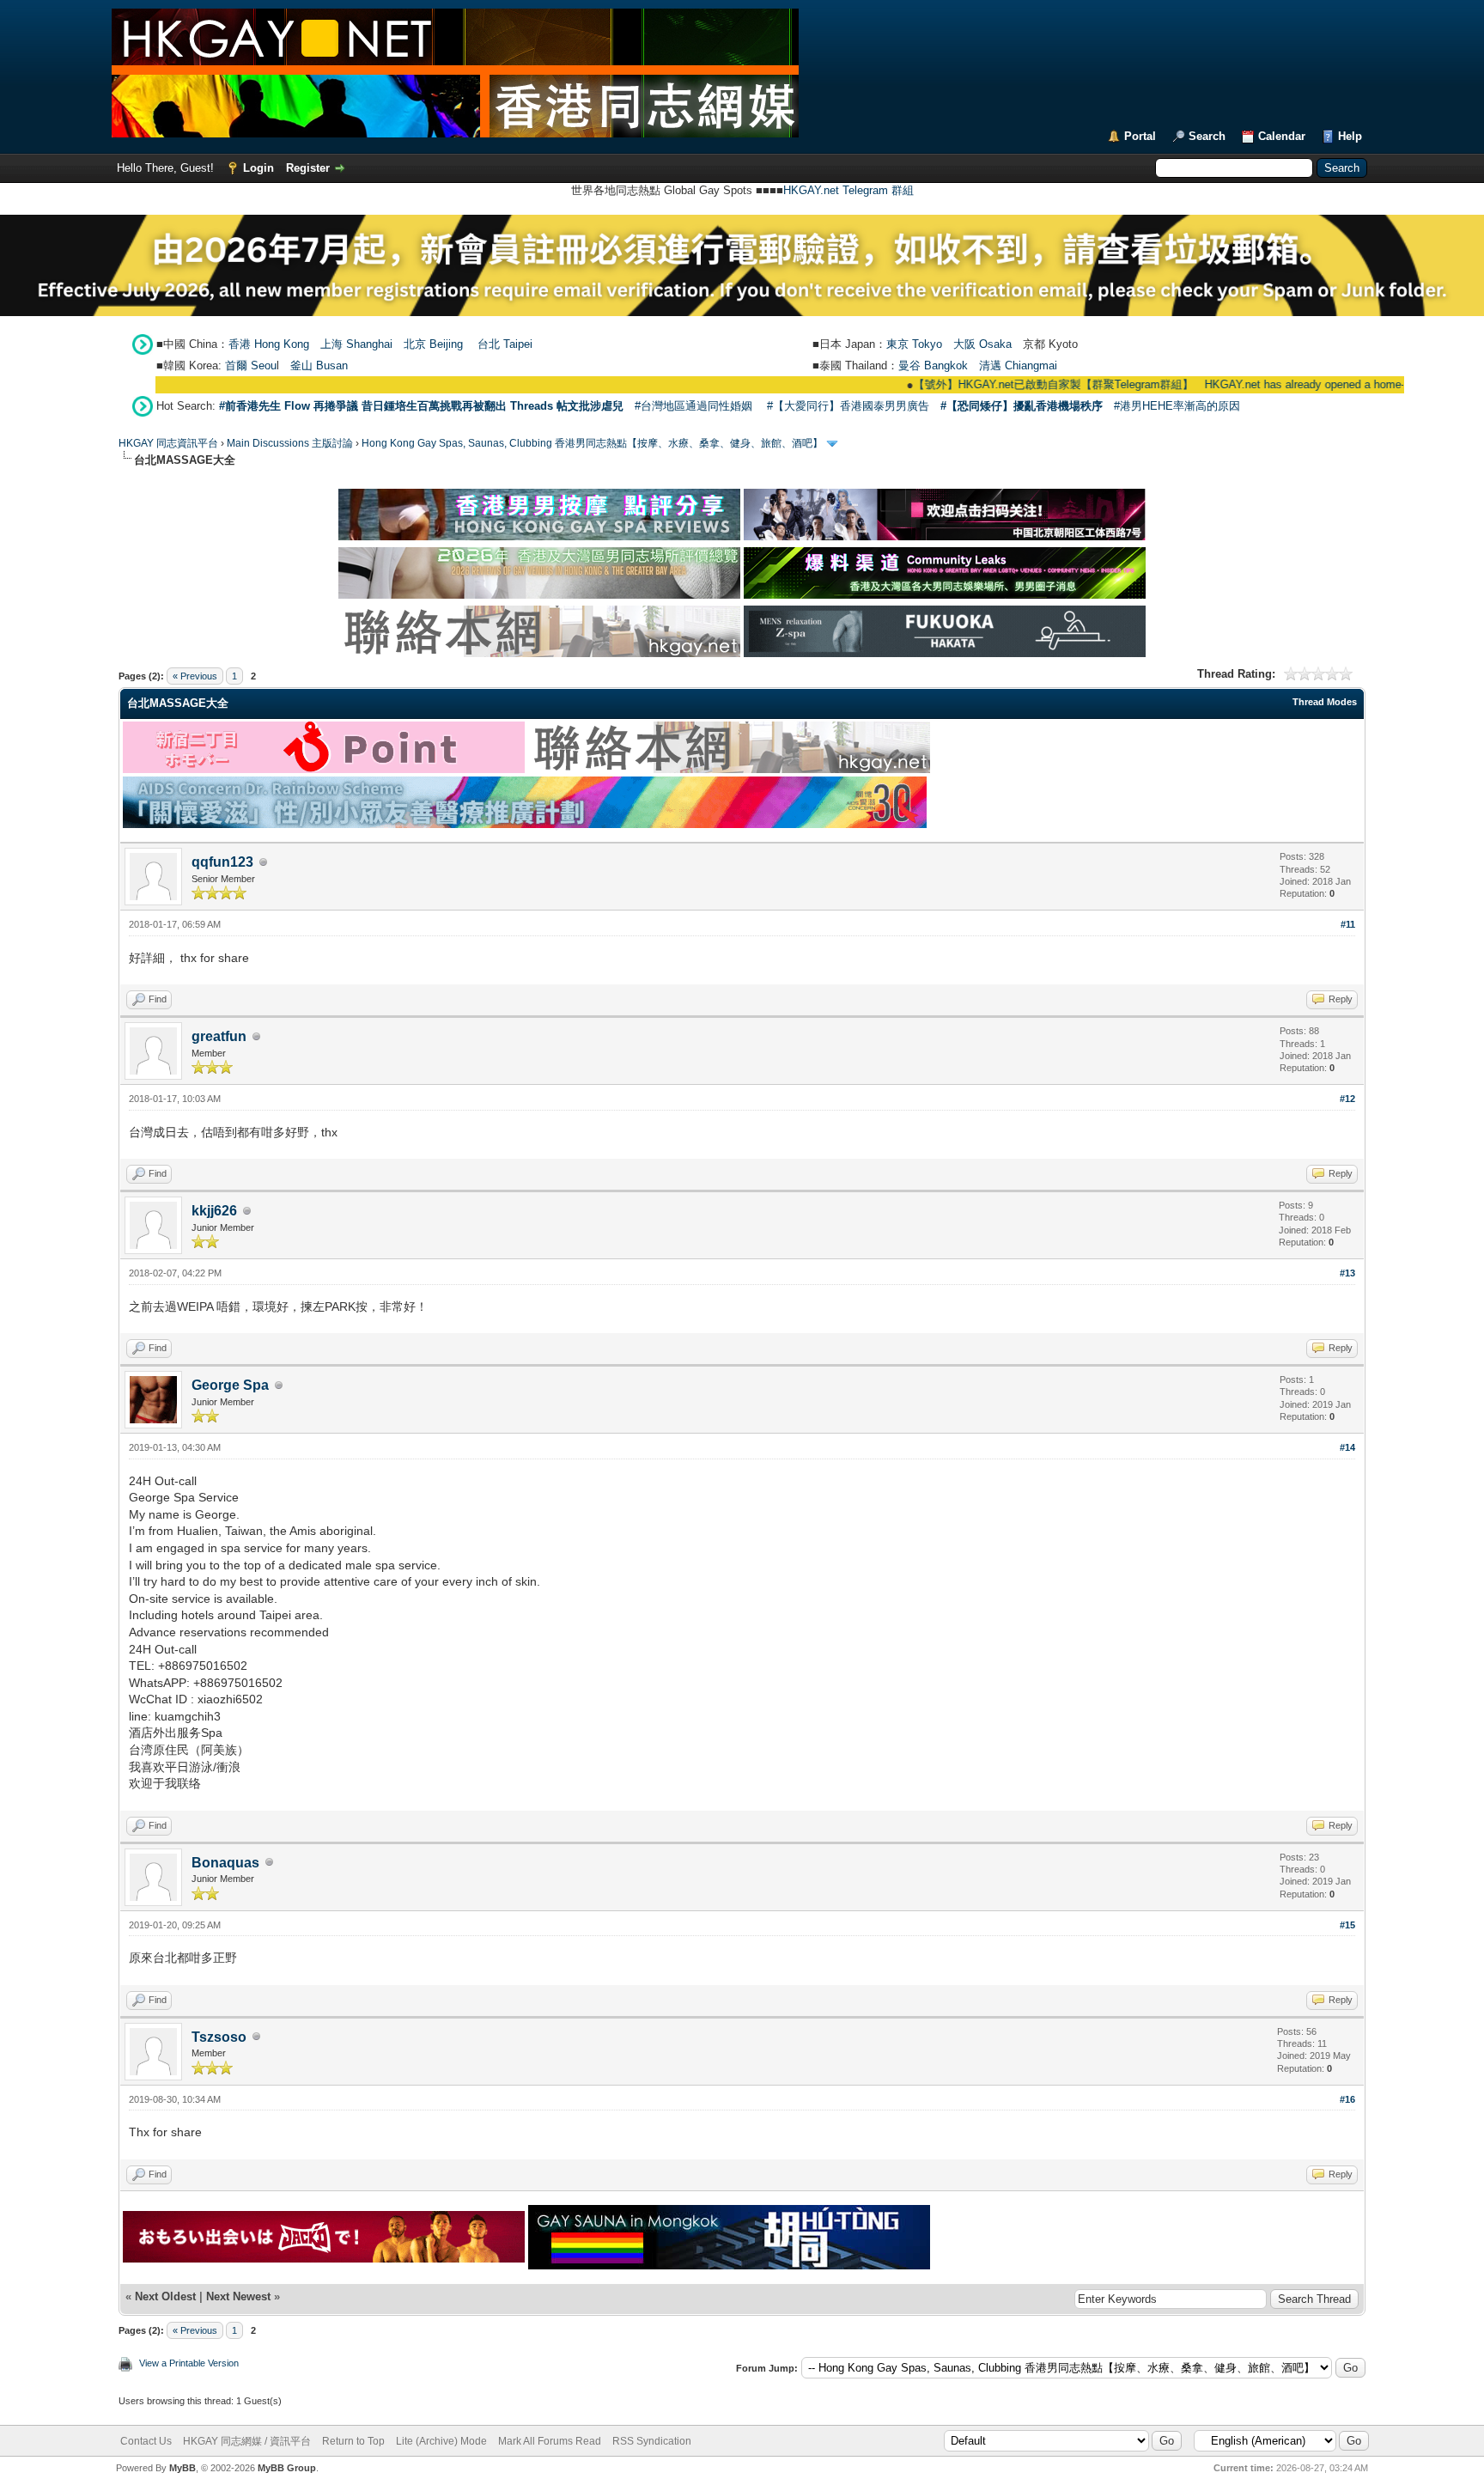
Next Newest (238, 2296)
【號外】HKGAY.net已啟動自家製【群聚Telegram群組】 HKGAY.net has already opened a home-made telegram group (1153, 384)
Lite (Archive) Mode (441, 2441)
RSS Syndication (652, 2441)
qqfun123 (222, 862)
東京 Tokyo (914, 344)
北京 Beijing (433, 344)
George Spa (230, 1385)
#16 (1347, 2099)
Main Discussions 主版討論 (290, 443)
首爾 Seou (251, 365)
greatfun (219, 1036)
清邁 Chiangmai (1018, 365)
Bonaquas (225, 1863)
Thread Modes (1325, 702)
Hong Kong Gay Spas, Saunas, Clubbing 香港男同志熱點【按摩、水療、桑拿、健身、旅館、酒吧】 (592, 443)
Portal (1140, 136)
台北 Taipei (505, 344)
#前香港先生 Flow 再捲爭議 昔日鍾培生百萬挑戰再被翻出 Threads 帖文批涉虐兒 (421, 406)
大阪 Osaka (982, 344)
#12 (1347, 1099)
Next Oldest (165, 2296)
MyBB (182, 2468)
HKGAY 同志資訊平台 (168, 443)
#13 (1347, 1273)
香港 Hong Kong (269, 344)
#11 (1348, 924)
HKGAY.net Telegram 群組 (848, 190)
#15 (1347, 1925)
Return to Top (353, 2441)
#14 (1347, 1447)
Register (308, 168)
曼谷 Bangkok (933, 365)
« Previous (195, 676)
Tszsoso (219, 2037)
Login (258, 168)
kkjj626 (214, 1211)
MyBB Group (287, 2468)
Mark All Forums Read (550, 2441)
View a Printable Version (189, 2363)
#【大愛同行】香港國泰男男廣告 (848, 406)
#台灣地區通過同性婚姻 (693, 406)
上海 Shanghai (356, 344)
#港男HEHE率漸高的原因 (1177, 406)
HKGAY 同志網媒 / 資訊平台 (247, 2441)
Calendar (1282, 136)
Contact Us (146, 2441)
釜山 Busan (319, 365)
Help (1350, 136)
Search (1207, 136)
